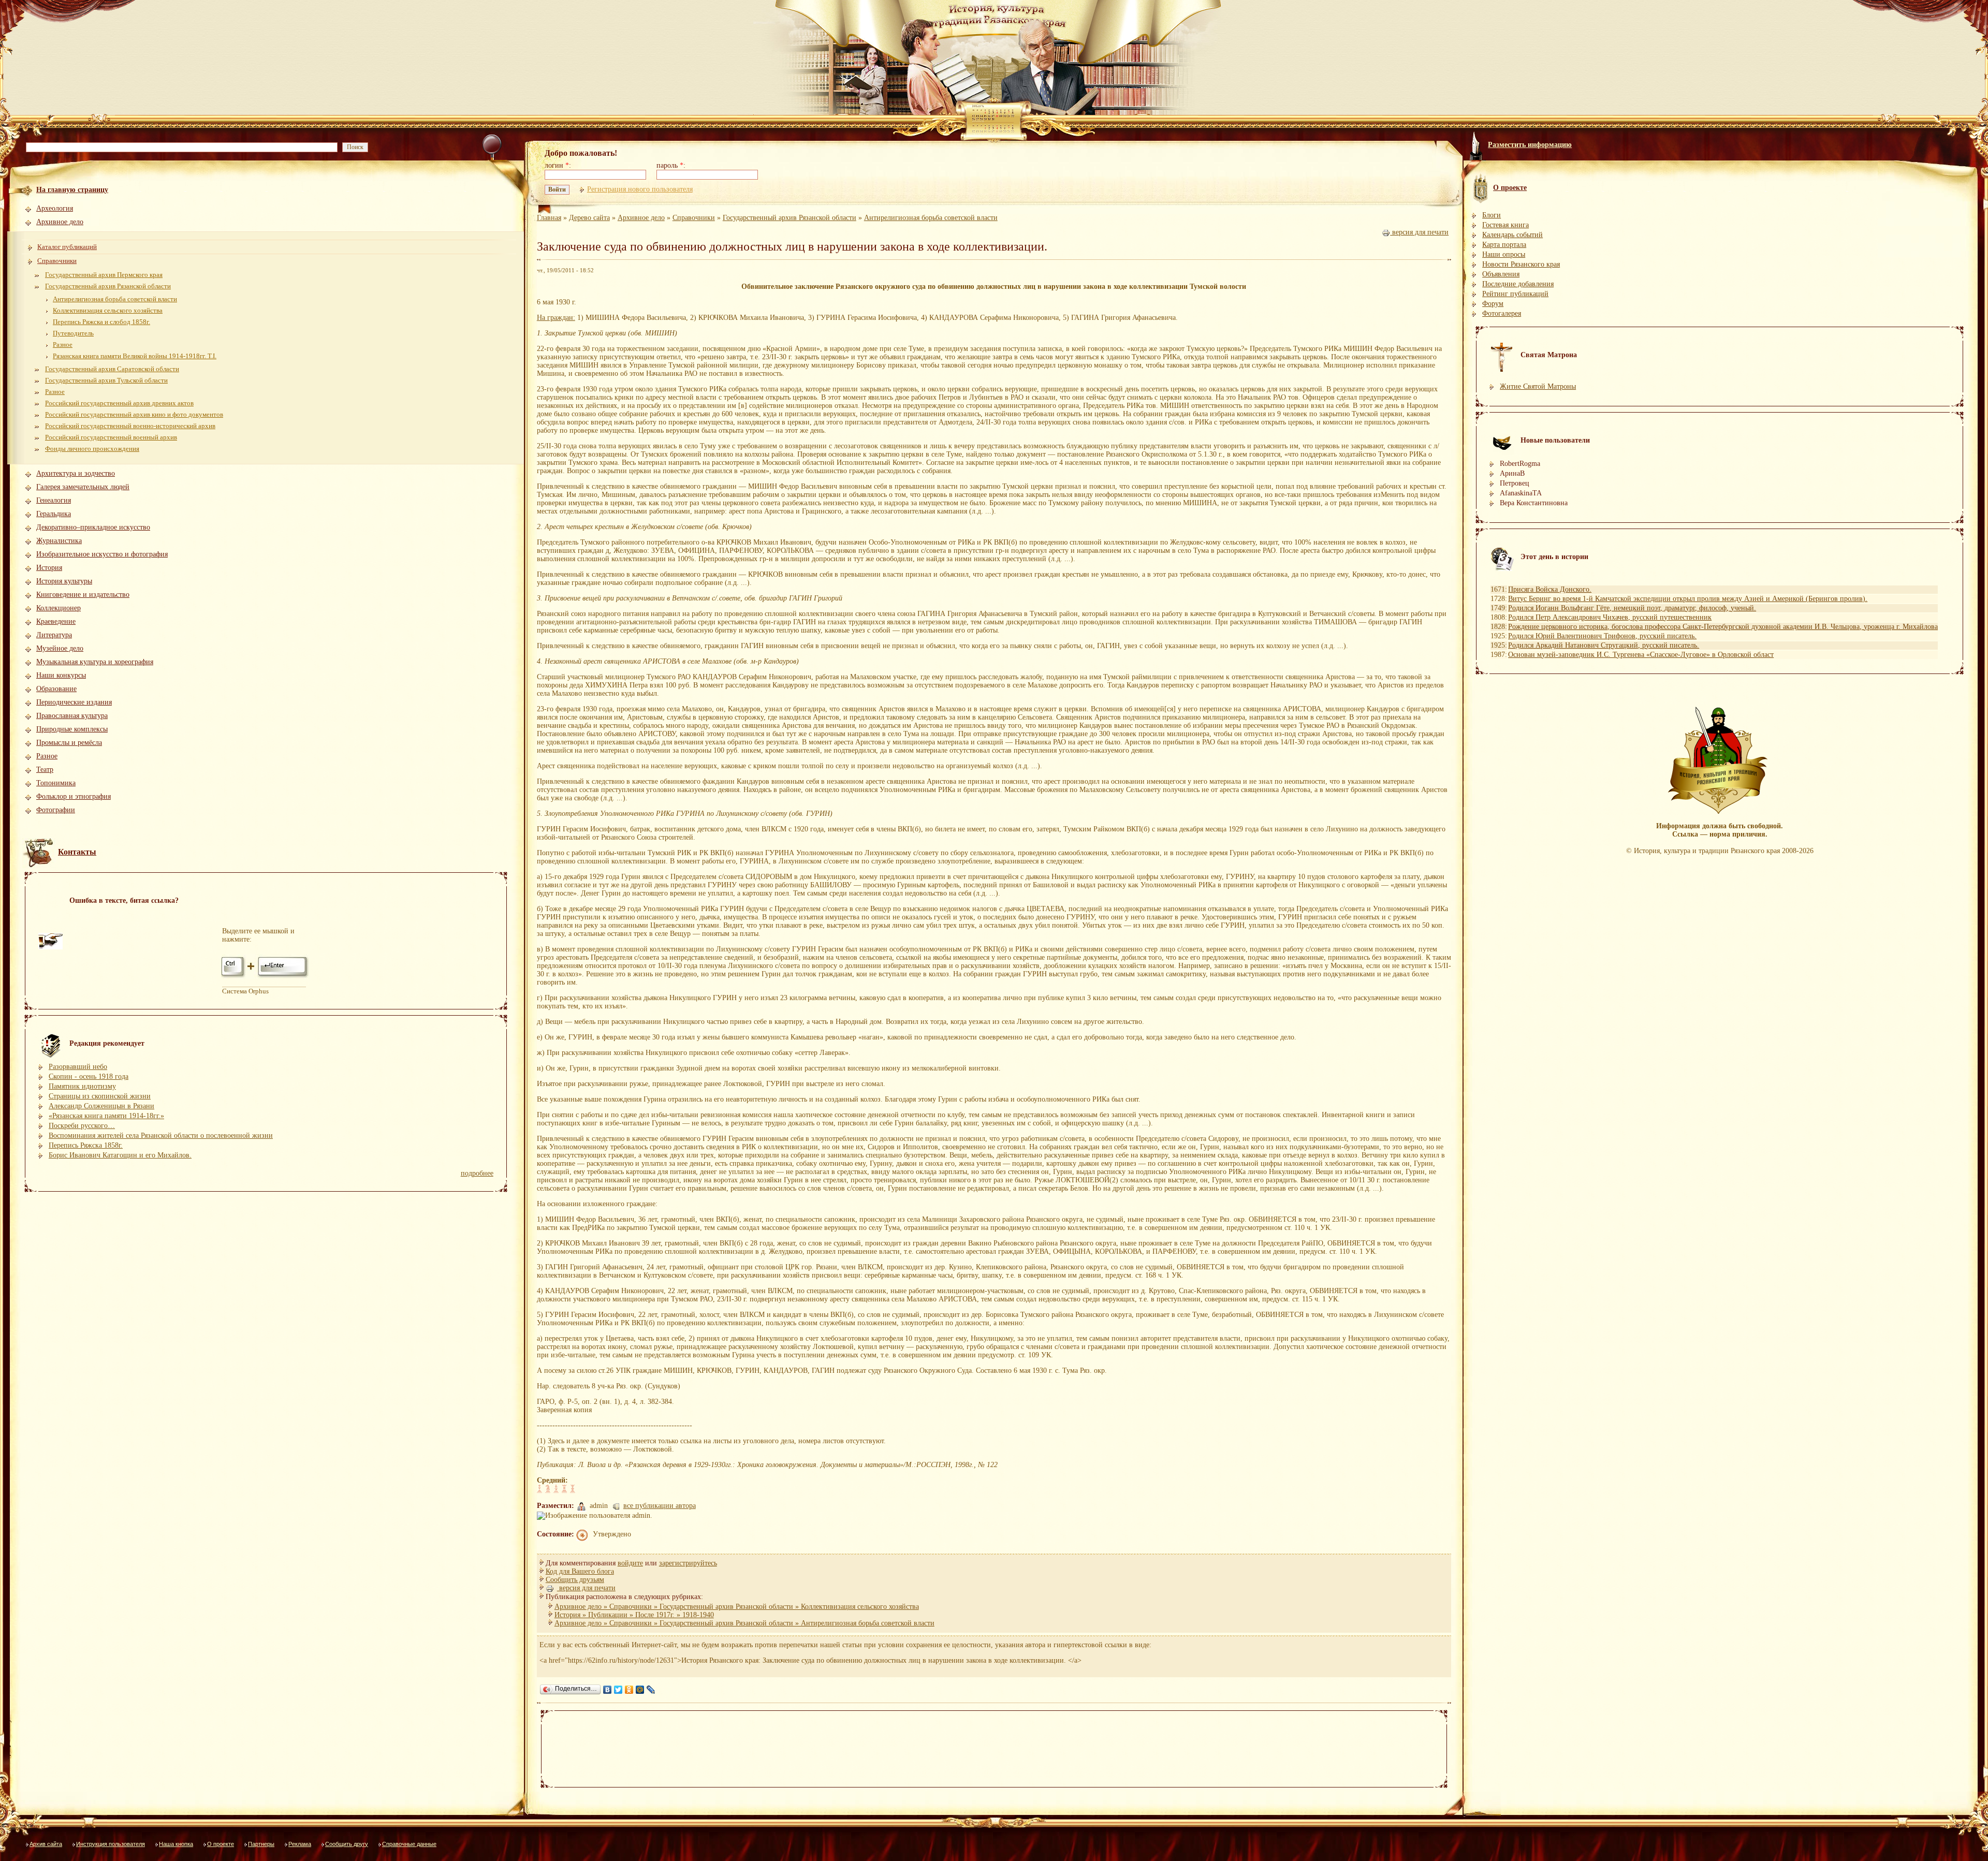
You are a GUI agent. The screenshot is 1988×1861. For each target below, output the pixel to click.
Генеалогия (54, 500)
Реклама (300, 1844)
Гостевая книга (1505, 225)
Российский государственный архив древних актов (119, 403)
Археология (55, 208)
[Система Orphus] (266, 977)
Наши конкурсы (61, 675)
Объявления (1501, 274)
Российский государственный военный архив (111, 437)
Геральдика (54, 514)
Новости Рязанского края (1521, 264)
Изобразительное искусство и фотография (102, 554)
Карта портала (1504, 245)
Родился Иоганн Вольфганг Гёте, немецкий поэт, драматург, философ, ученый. (1632, 608)
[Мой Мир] (640, 1690)
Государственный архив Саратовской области (112, 369)
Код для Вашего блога (580, 1571)
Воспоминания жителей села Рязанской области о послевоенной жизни (161, 1135)
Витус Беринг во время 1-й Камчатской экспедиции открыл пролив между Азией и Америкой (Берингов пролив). (1688, 599)
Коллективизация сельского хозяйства (108, 310)
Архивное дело (60, 222)
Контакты (77, 852)
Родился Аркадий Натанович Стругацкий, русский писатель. (1604, 645)
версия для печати (1419, 232)
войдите (630, 1563)
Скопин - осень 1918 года (89, 1076)
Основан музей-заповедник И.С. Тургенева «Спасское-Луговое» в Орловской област (1641, 655)
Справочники (57, 261)
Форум (1493, 304)
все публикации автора (660, 1506)
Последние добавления (1518, 284)
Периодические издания (74, 702)
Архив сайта (46, 1844)
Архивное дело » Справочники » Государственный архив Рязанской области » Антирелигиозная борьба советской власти (744, 1623)
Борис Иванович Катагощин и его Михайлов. (120, 1155)
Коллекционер (59, 608)
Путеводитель (73, 333)
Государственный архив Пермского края (104, 275)
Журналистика (59, 541)
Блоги (1492, 215)
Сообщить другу (347, 1844)
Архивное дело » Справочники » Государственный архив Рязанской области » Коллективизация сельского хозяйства (737, 1607)
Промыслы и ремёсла (69, 743)
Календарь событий (1512, 235)
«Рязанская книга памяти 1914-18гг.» (106, 1116)
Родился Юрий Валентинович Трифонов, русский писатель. (1602, 636)
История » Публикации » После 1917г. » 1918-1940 (634, 1615)
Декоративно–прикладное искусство (93, 527)
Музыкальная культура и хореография (95, 662)
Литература (54, 635)
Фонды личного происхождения (92, 449)
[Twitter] (618, 1690)
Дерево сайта (589, 218)
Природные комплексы (72, 729)
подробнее (477, 1173)
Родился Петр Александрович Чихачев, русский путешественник (1610, 617)
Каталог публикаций (67, 247)
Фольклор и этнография (74, 796)
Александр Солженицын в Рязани (101, 1106)
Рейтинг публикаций (1515, 294)
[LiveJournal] (651, 1690)
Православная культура (72, 716)
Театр (45, 770)
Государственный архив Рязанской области (108, 286)
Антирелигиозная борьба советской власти (115, 299)
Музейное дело (60, 648)
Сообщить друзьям (575, 1580)
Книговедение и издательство (83, 595)
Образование (56, 689)
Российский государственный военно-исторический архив (130, 426)
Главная (549, 218)
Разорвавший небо (78, 1067)
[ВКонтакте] (608, 1690)
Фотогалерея (1502, 313)
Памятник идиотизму (82, 1086)
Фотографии (56, 810)
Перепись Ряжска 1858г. (86, 1145)
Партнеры (261, 1844)
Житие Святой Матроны (1538, 386)
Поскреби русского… (82, 1126)
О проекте (221, 1844)
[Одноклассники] (629, 1690)
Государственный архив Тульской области (106, 380)
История (49, 568)
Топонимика (56, 783)
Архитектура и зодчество (76, 473)
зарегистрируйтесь (688, 1563)
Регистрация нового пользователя (640, 189)
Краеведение (56, 621)
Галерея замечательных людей (83, 487)
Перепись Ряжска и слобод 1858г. (101, 322)
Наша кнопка (176, 1844)
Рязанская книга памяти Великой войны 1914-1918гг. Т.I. (135, 356)
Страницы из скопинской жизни (100, 1096)
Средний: (552, 1480)
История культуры (64, 581)
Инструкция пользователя (111, 1844)
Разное (63, 345)
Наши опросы (1504, 254)
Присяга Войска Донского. (1550, 589)
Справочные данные (409, 1844)
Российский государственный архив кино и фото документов (134, 414)
